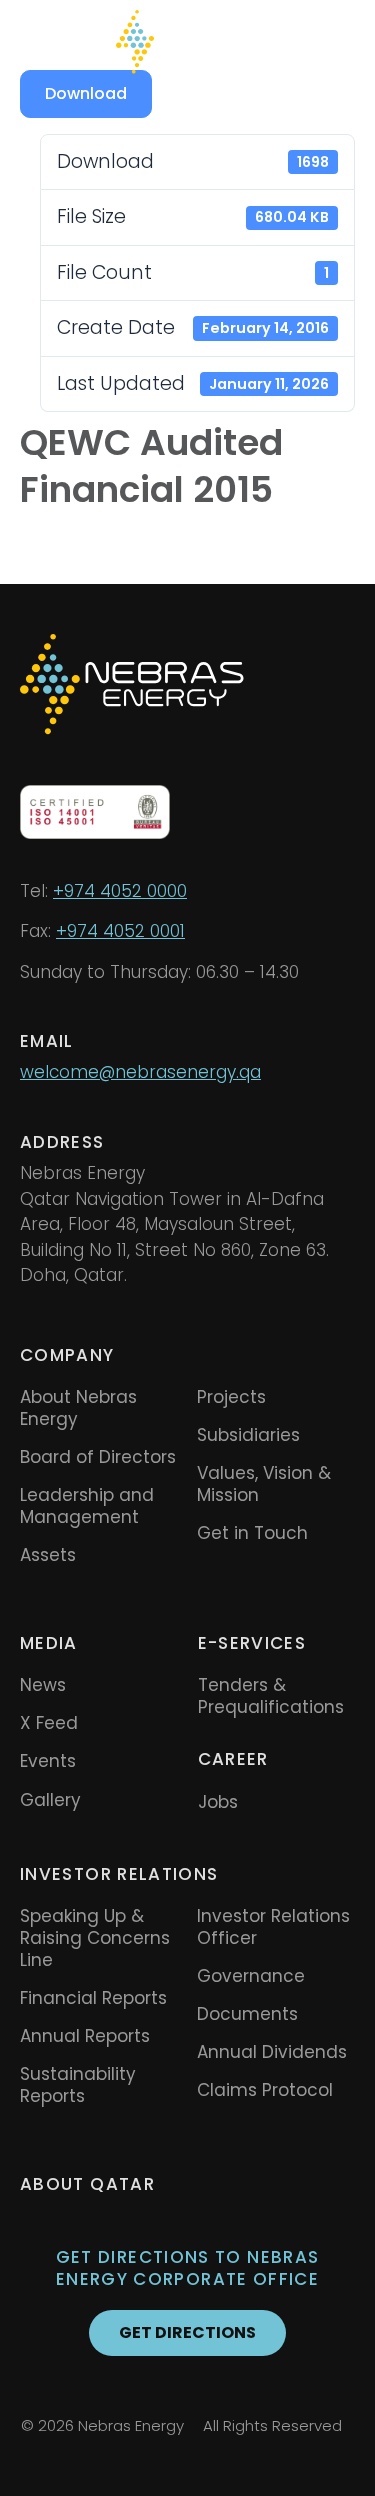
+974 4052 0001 (120, 931)
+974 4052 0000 (120, 891)
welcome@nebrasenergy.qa (140, 1072)
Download (86, 93)
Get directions (187, 2332)
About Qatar (87, 2184)
